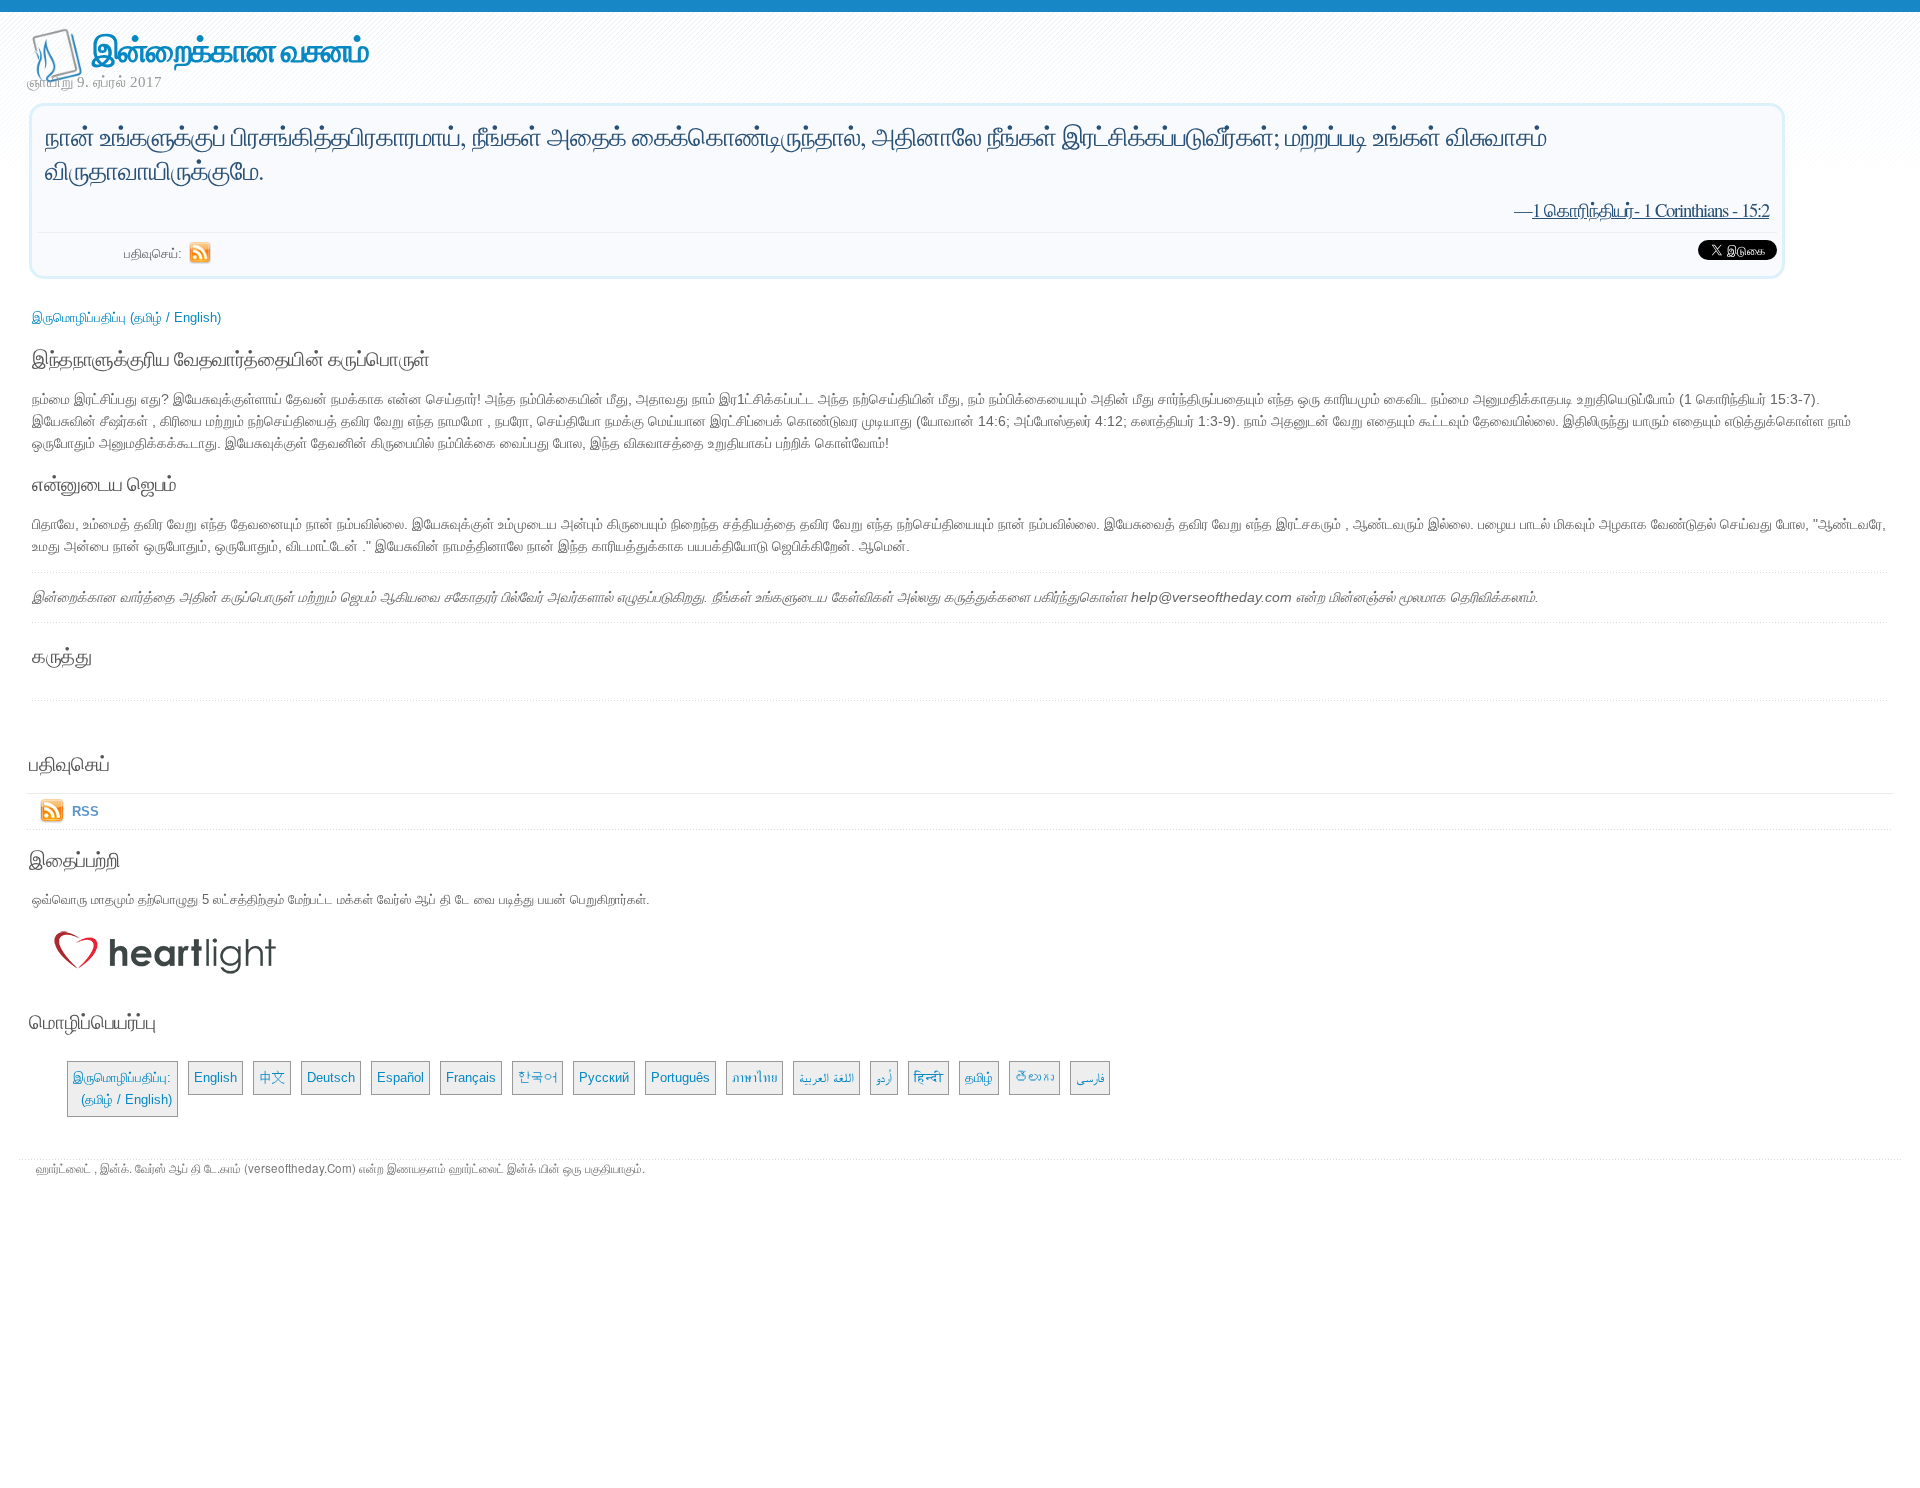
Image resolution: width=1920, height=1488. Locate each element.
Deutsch (331, 1077)
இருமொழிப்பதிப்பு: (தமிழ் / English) (122, 1088)
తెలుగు (1034, 1077)
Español (400, 1077)
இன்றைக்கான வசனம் (230, 48)
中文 (272, 1077)
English (215, 1077)
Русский (604, 1077)
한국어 (537, 1077)
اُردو (884, 1077)
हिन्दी (928, 1077)
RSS (85, 811)
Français (471, 1077)
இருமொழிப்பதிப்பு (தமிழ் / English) (126, 317)
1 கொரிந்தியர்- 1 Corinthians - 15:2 (1650, 209)
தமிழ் (979, 1077)
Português (680, 1077)
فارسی (1090, 1077)
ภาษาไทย (754, 1077)
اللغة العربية (826, 1077)
